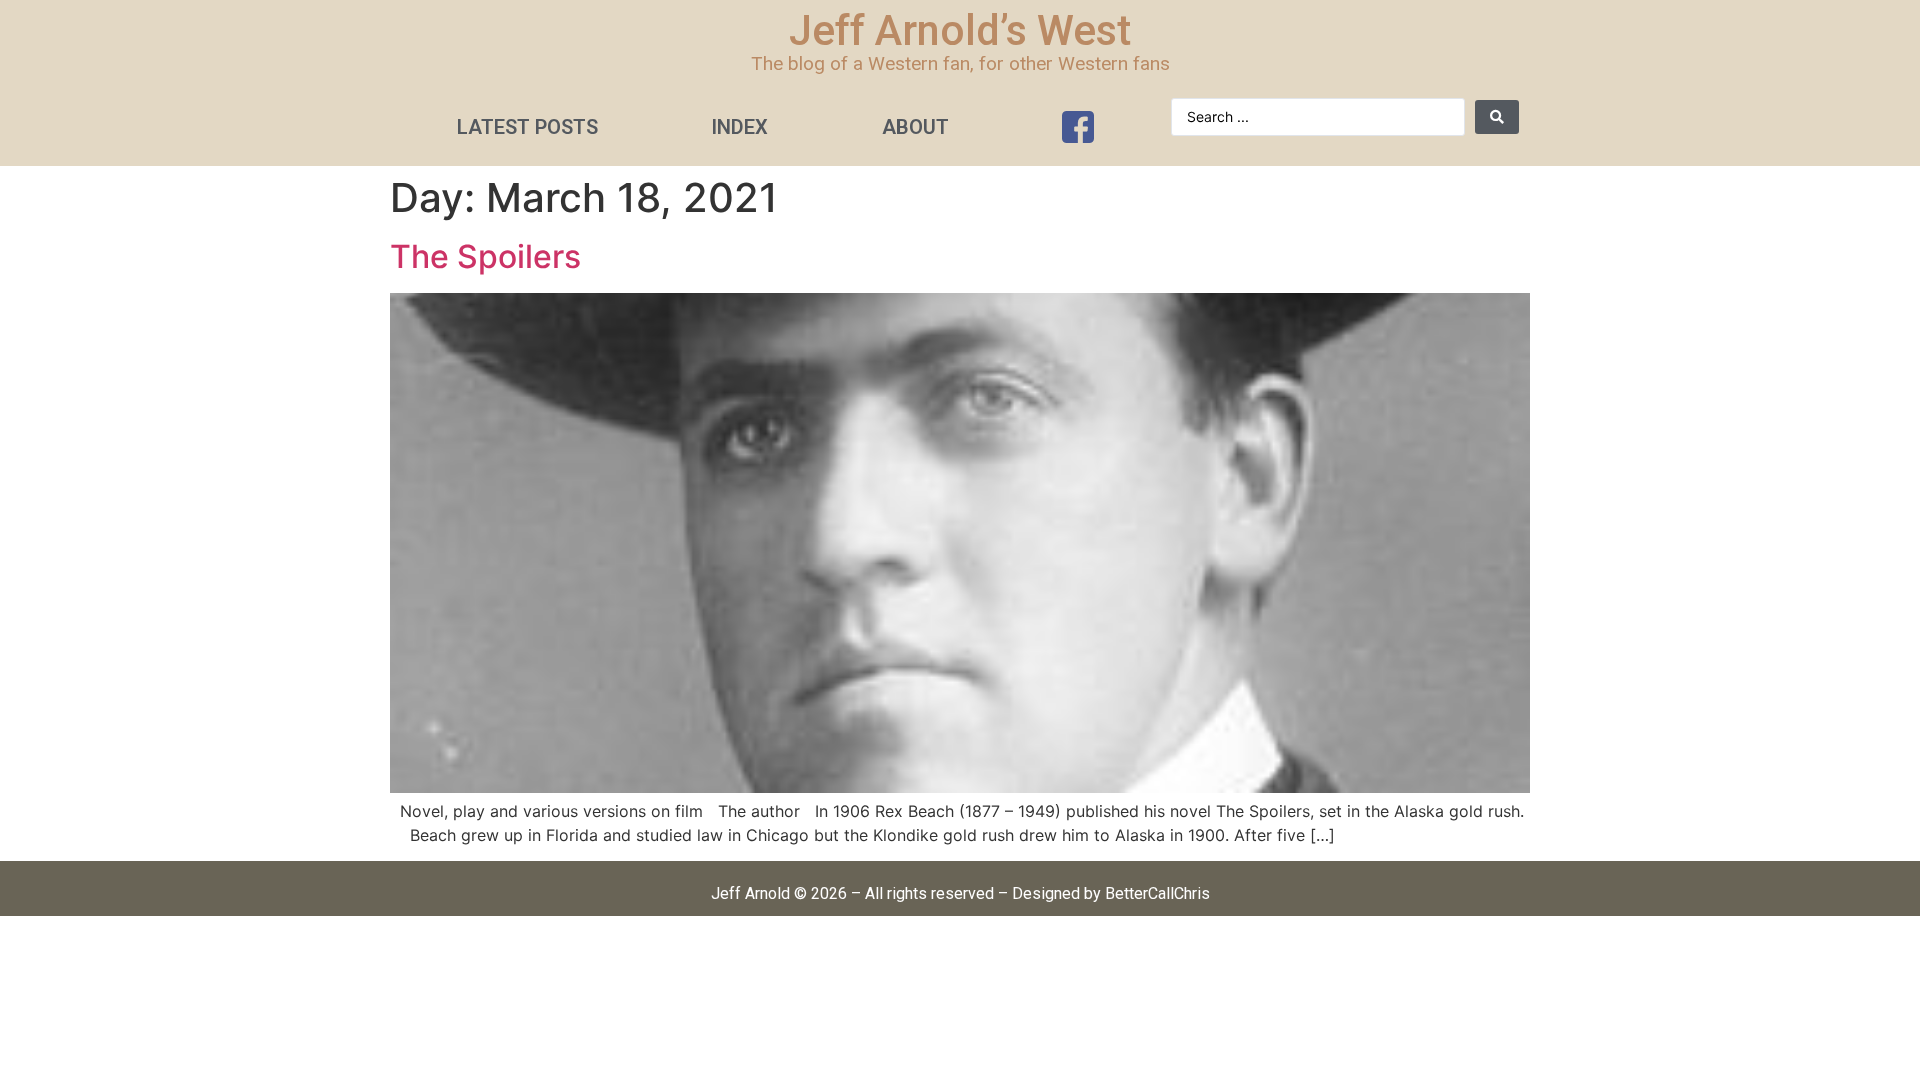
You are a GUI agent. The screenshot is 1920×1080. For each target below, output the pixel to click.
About (915, 127)
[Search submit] (1497, 117)
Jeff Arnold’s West (960, 30)
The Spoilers (485, 256)
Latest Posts (527, 127)
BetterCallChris (1157, 893)
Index (739, 127)
